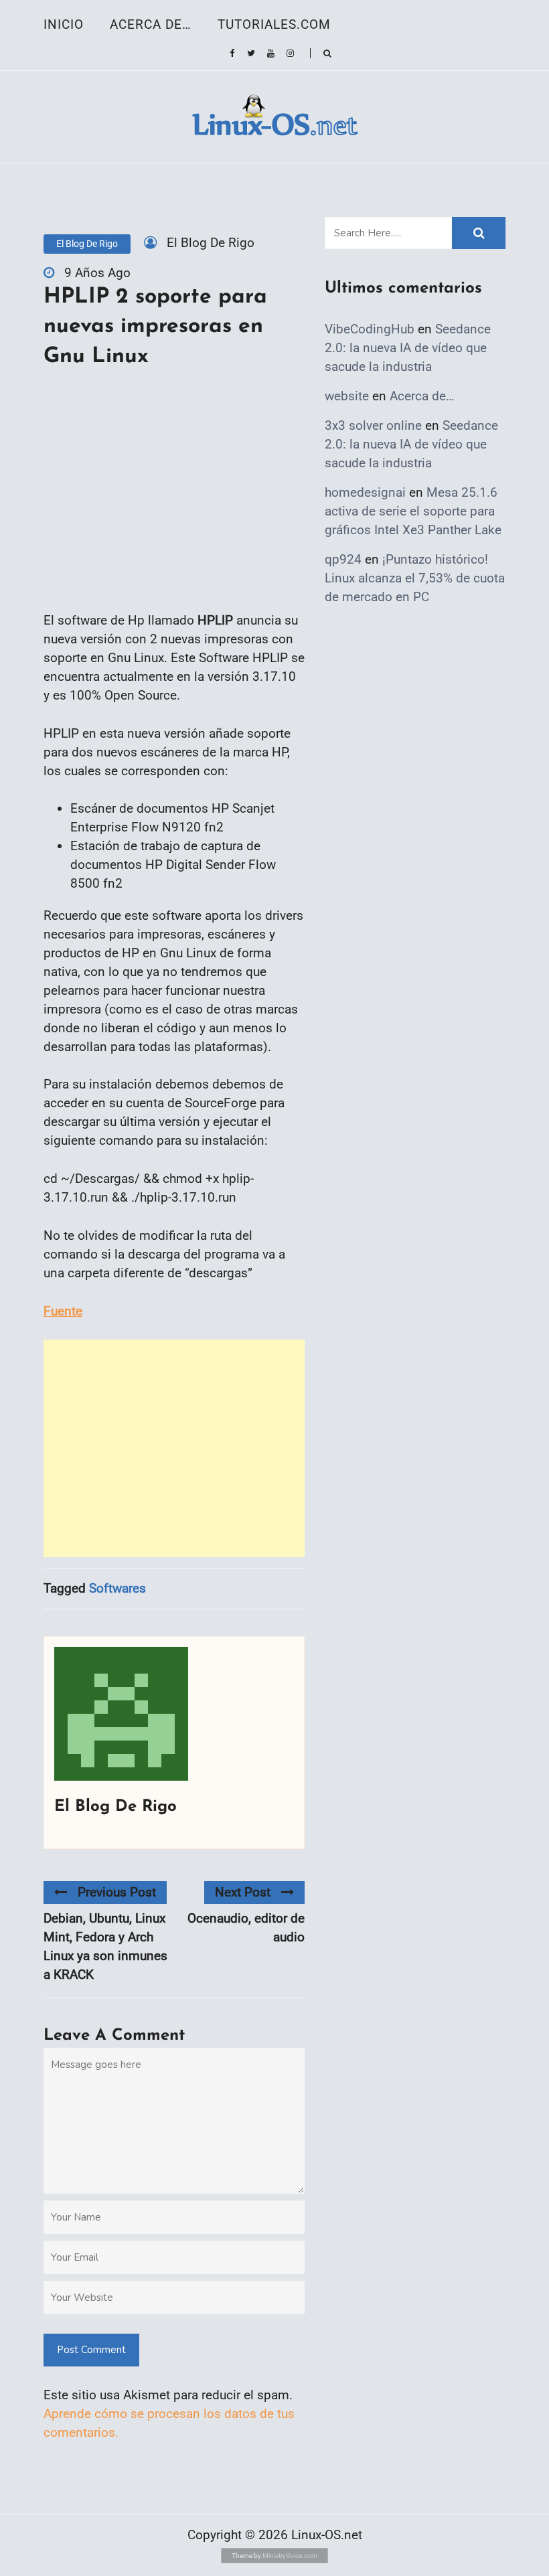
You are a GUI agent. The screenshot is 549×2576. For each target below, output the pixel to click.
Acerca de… (151, 24)
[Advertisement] (174, 1448)
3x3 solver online (373, 425)
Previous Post (117, 1892)
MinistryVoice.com (290, 2556)
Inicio (64, 24)
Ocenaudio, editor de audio (246, 1928)
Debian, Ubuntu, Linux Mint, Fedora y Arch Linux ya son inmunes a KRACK (105, 1946)
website (347, 396)
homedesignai (365, 492)
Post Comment (91, 2350)
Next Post (243, 1892)
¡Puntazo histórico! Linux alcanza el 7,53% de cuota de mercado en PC (415, 578)
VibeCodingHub (370, 329)
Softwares (117, 1588)
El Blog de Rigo (87, 244)
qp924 (343, 559)
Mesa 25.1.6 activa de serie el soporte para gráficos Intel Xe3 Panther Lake (413, 511)
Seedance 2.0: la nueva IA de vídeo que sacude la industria (408, 348)
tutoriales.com (274, 24)
